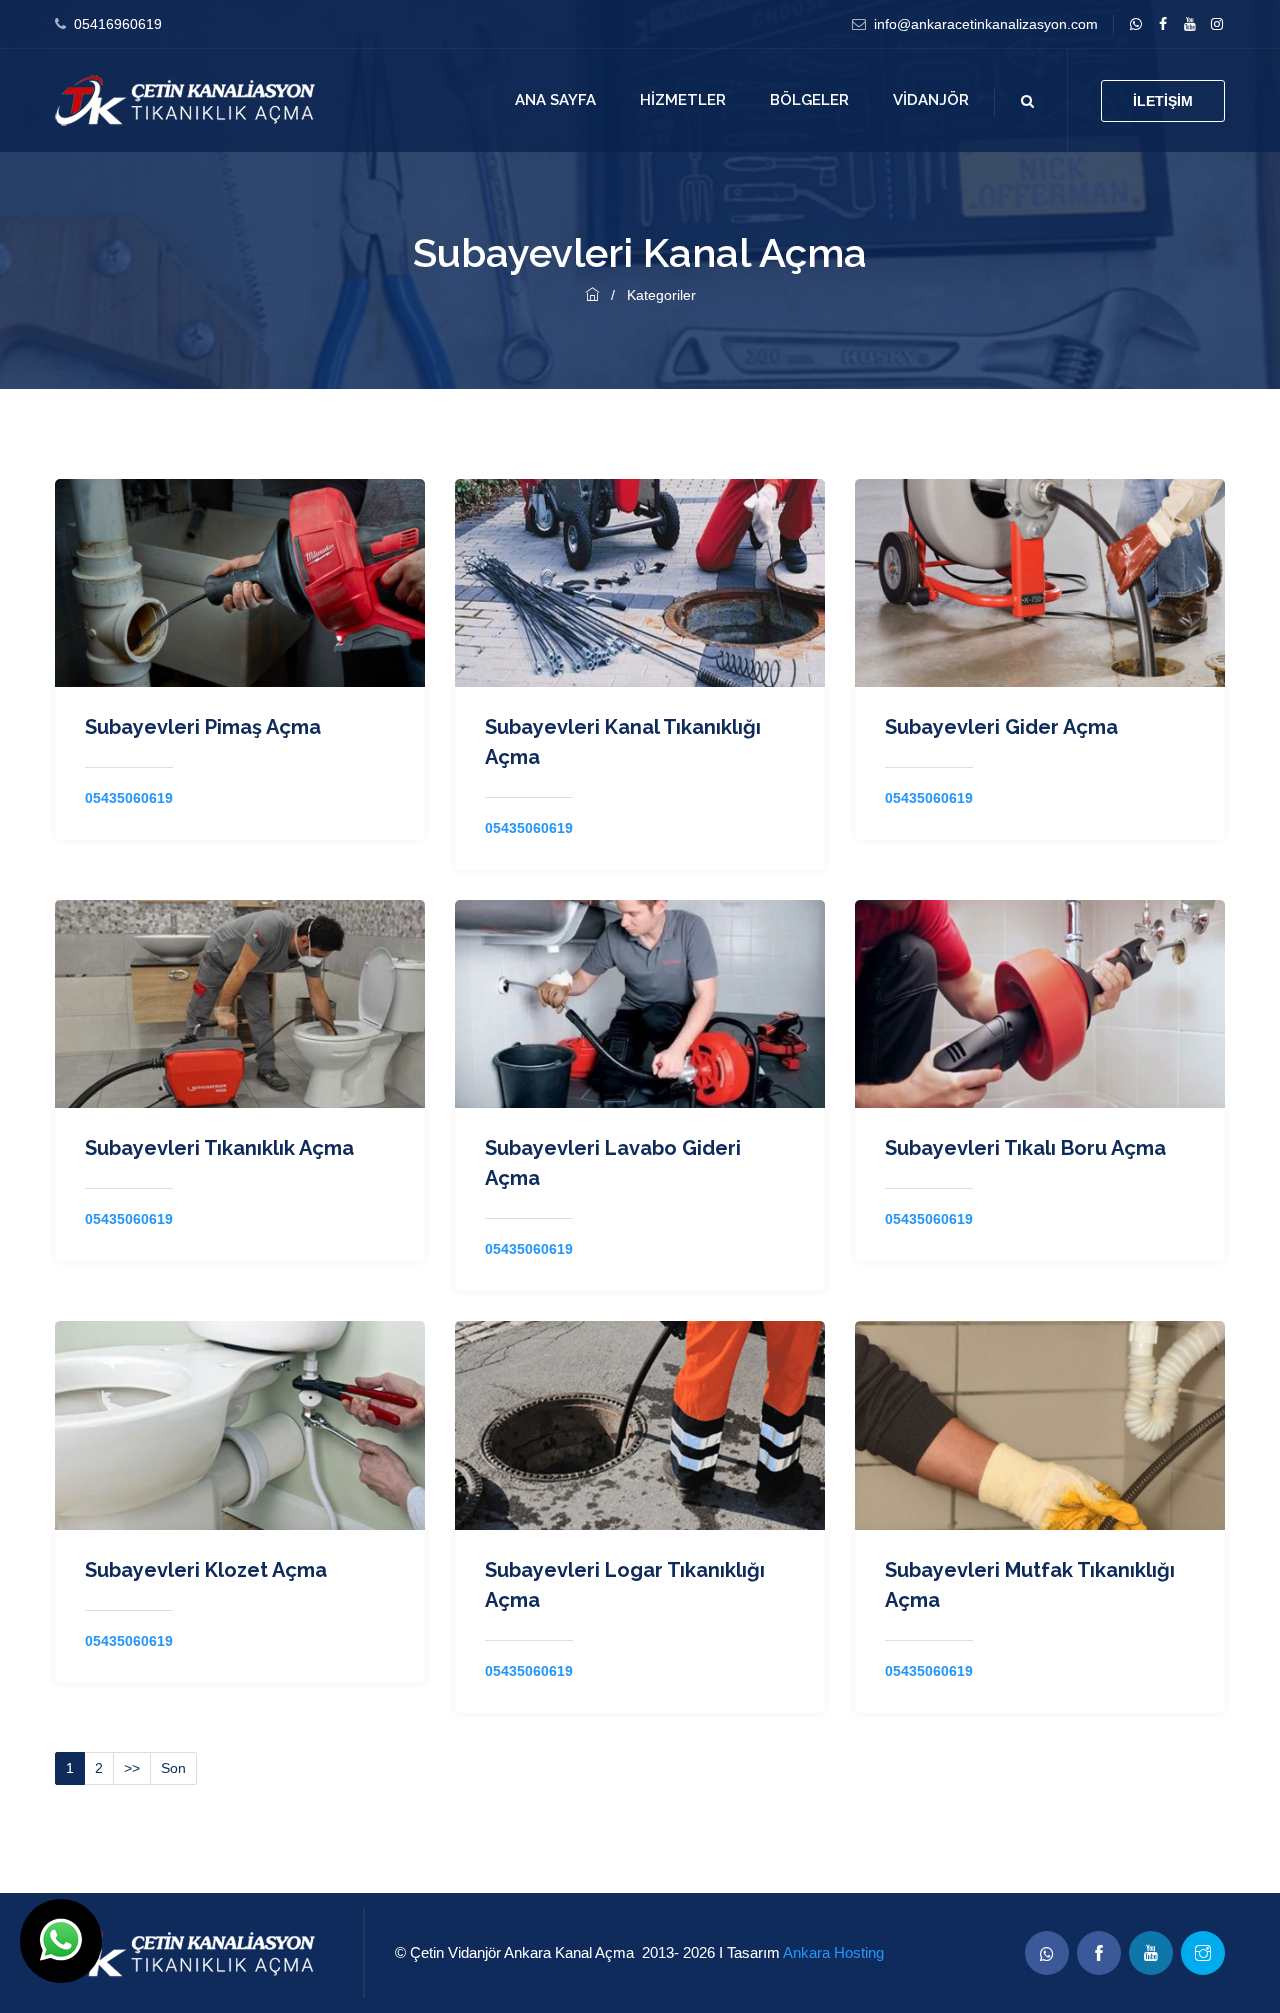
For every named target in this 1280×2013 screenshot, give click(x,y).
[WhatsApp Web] (61, 1941)
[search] (1027, 101)
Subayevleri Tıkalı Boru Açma (1025, 1148)
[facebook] (1162, 24)
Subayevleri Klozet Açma (206, 1570)
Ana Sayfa (555, 100)
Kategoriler (661, 295)
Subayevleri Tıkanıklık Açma (219, 1148)
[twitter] (1189, 24)
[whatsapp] (1047, 1953)
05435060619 (129, 798)
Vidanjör (931, 100)
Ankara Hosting (833, 1952)
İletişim (1163, 101)
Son (173, 1768)
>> (132, 1768)
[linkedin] (1135, 24)
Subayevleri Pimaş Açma (203, 727)
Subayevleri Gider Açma (1001, 727)
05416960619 (118, 24)
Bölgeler (809, 100)
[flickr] (1216, 24)
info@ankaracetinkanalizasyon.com (986, 24)
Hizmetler (683, 100)
